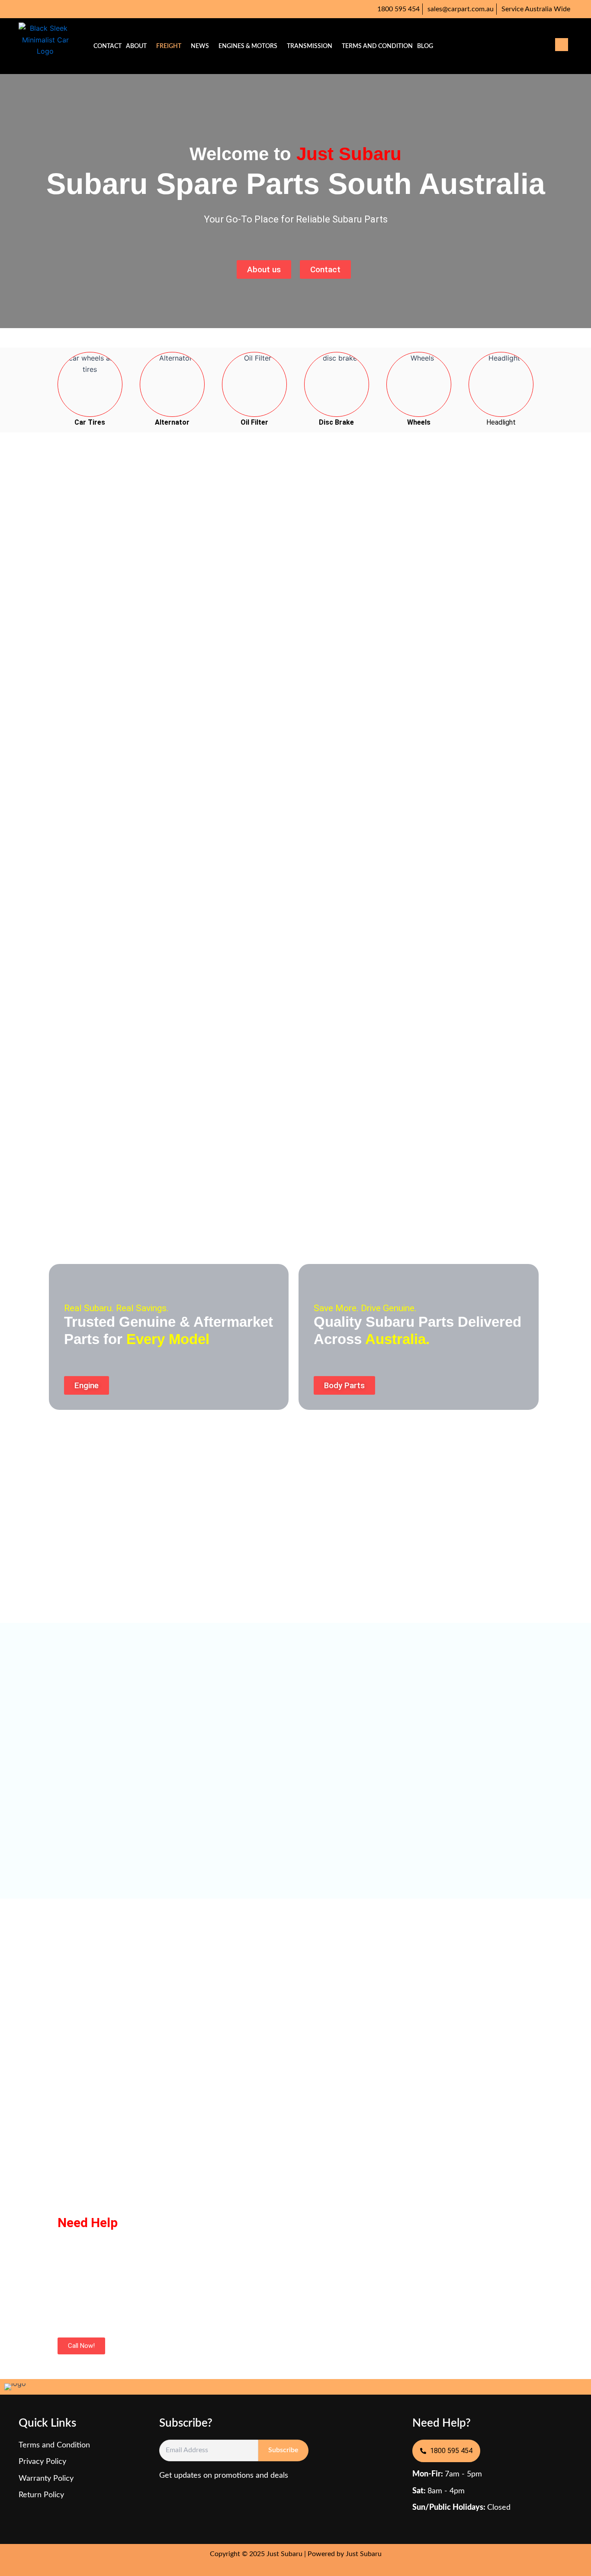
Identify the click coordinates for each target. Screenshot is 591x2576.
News (200, 46)
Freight (169, 46)
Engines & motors (248, 46)
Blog (425, 46)
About (136, 46)
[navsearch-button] (562, 45)
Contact (108, 46)
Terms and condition (377, 46)
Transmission (310, 46)
